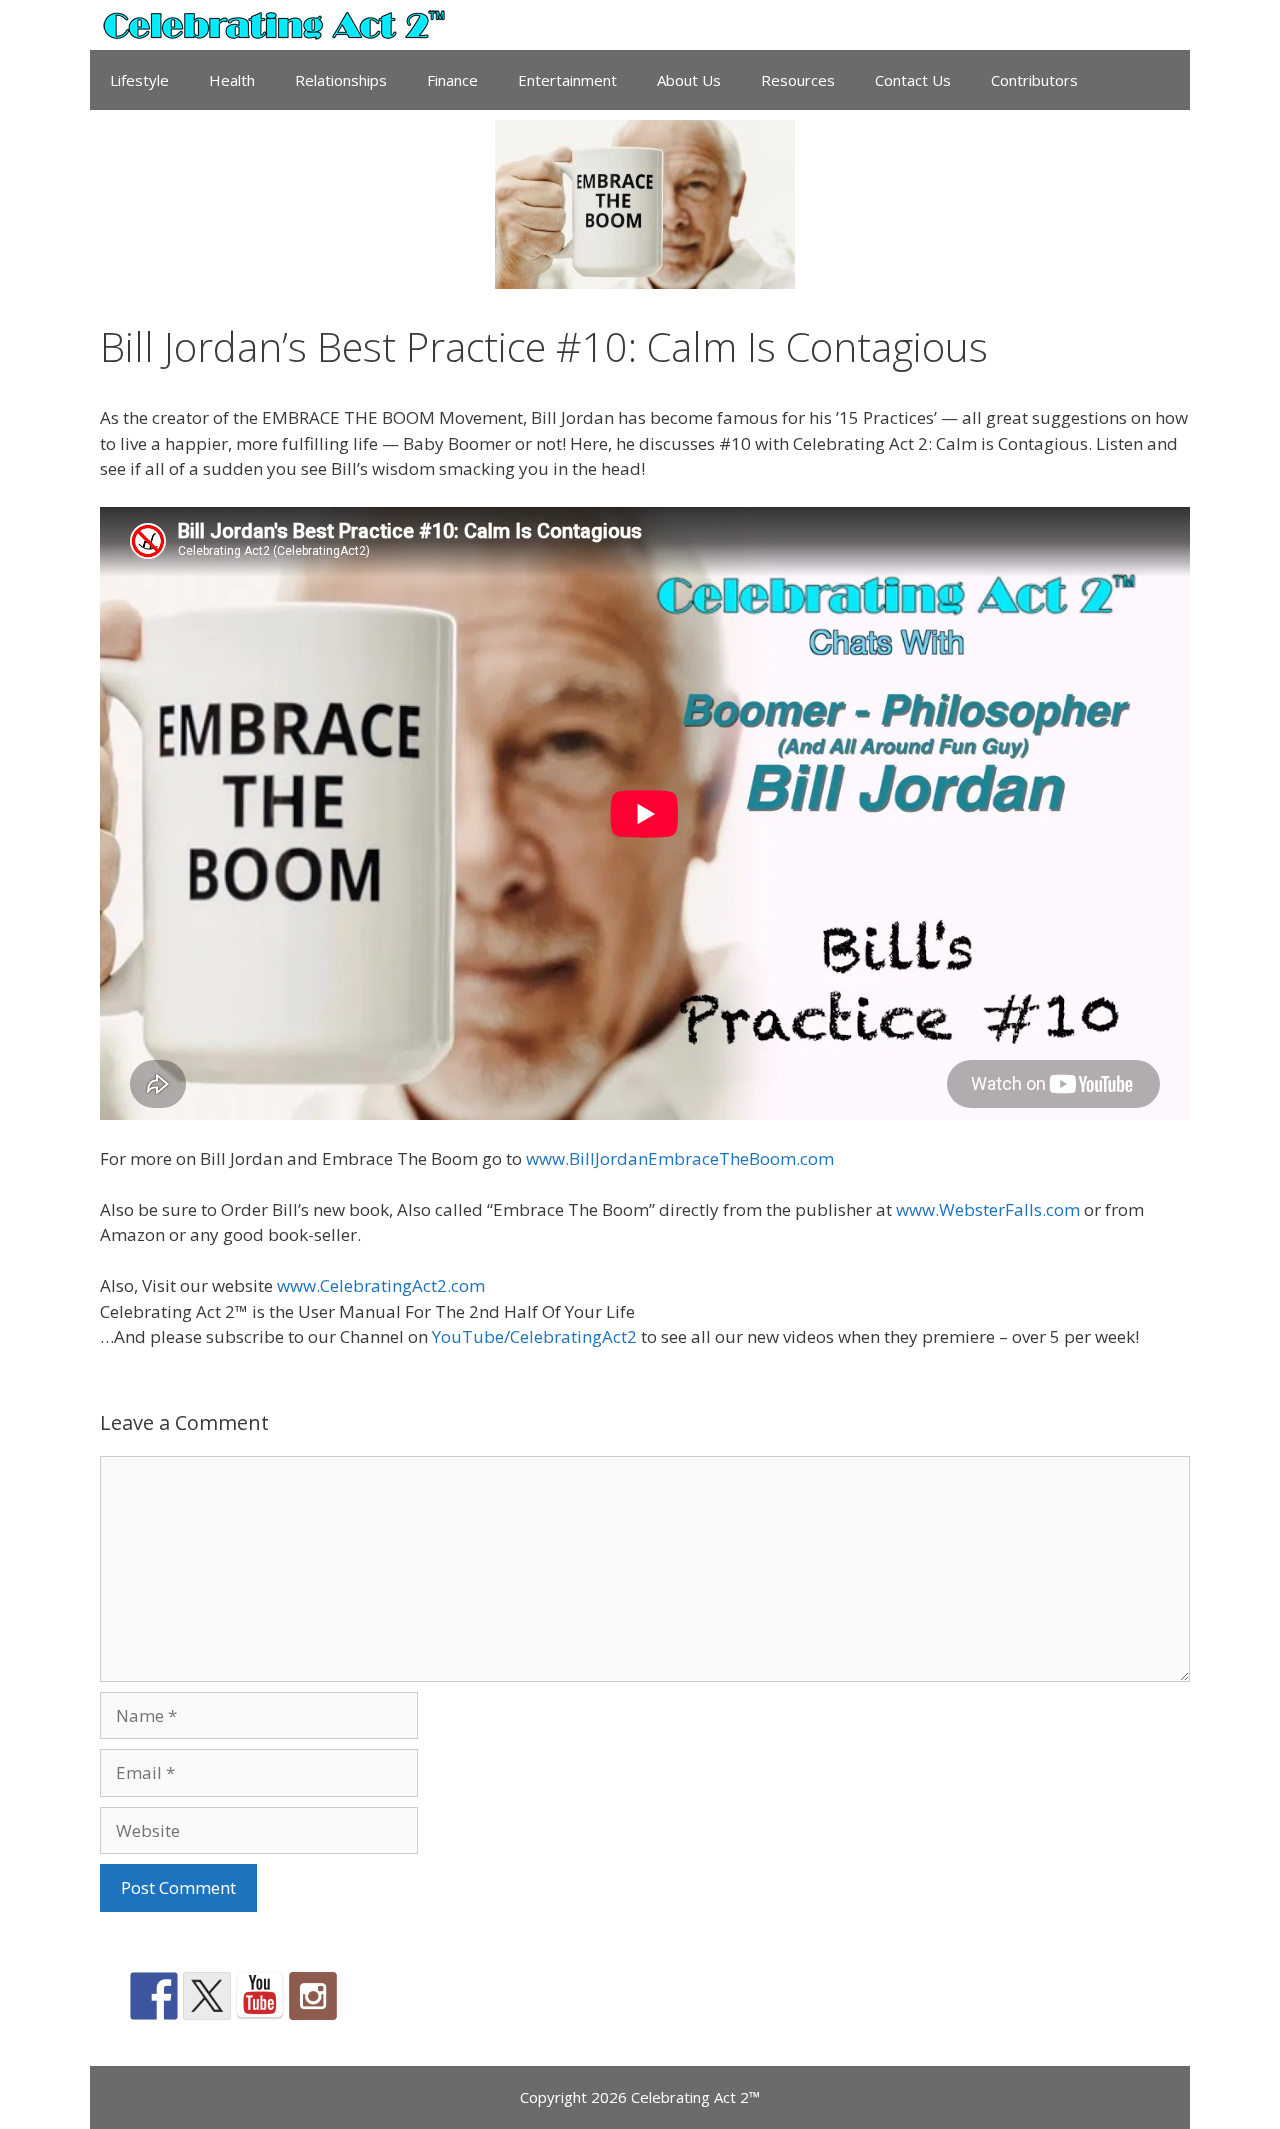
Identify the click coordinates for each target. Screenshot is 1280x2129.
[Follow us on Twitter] (207, 1996)
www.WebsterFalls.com (988, 1209)
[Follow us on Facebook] (154, 1996)
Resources (798, 80)
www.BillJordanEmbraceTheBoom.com (680, 1158)
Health (232, 80)
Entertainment (567, 80)
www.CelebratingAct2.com (381, 1285)
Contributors (1034, 80)
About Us (689, 80)
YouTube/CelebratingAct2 (534, 1336)
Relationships (341, 80)
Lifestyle (139, 80)
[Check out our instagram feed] (313, 1996)
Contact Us (913, 80)
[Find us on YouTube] (260, 1996)
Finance (452, 80)
